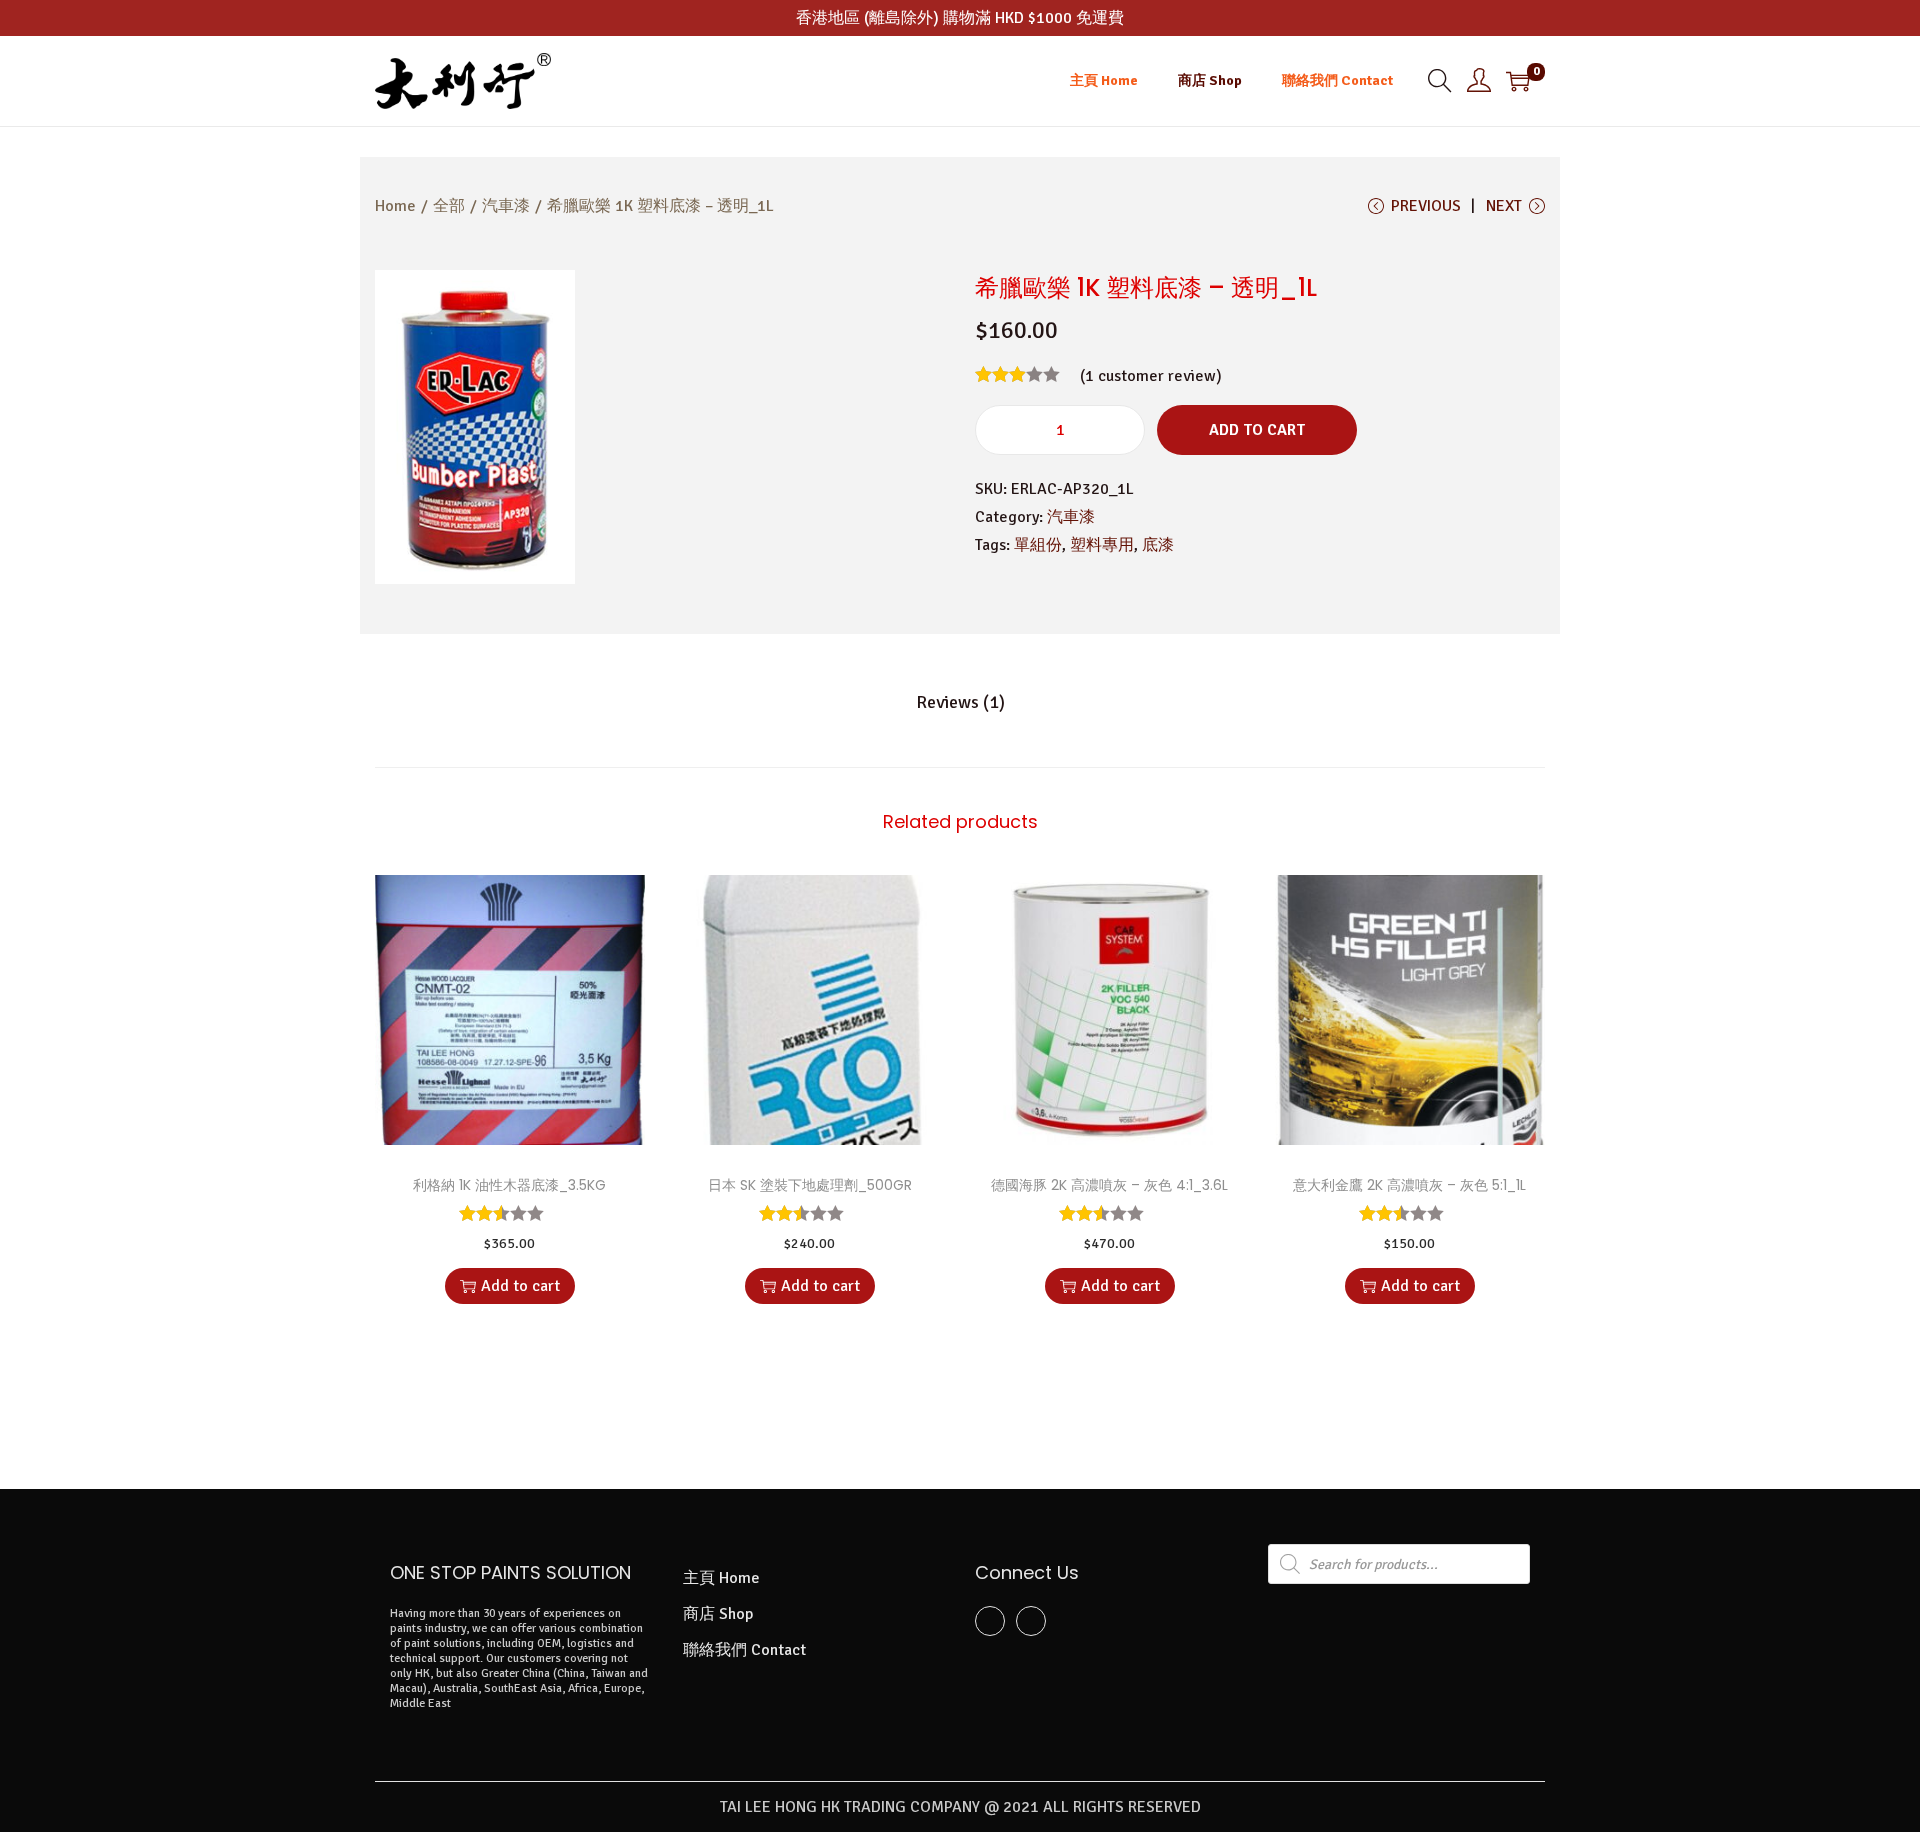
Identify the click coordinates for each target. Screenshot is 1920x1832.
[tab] (960, 702)
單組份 (1038, 545)
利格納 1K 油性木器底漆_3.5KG (509, 1185)
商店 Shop (718, 1614)
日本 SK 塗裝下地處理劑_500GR (810, 1185)
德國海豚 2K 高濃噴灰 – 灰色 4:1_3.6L (1109, 1185)
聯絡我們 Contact (744, 1650)
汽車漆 (506, 206)
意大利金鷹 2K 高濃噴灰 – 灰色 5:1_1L (1409, 1185)
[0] (1518, 81)
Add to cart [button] (520, 1286)
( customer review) (1151, 376)
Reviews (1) (960, 702)
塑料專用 (1102, 545)
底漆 (1158, 545)
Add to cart (1257, 430)
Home (395, 206)
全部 (449, 206)
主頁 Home (721, 1578)
